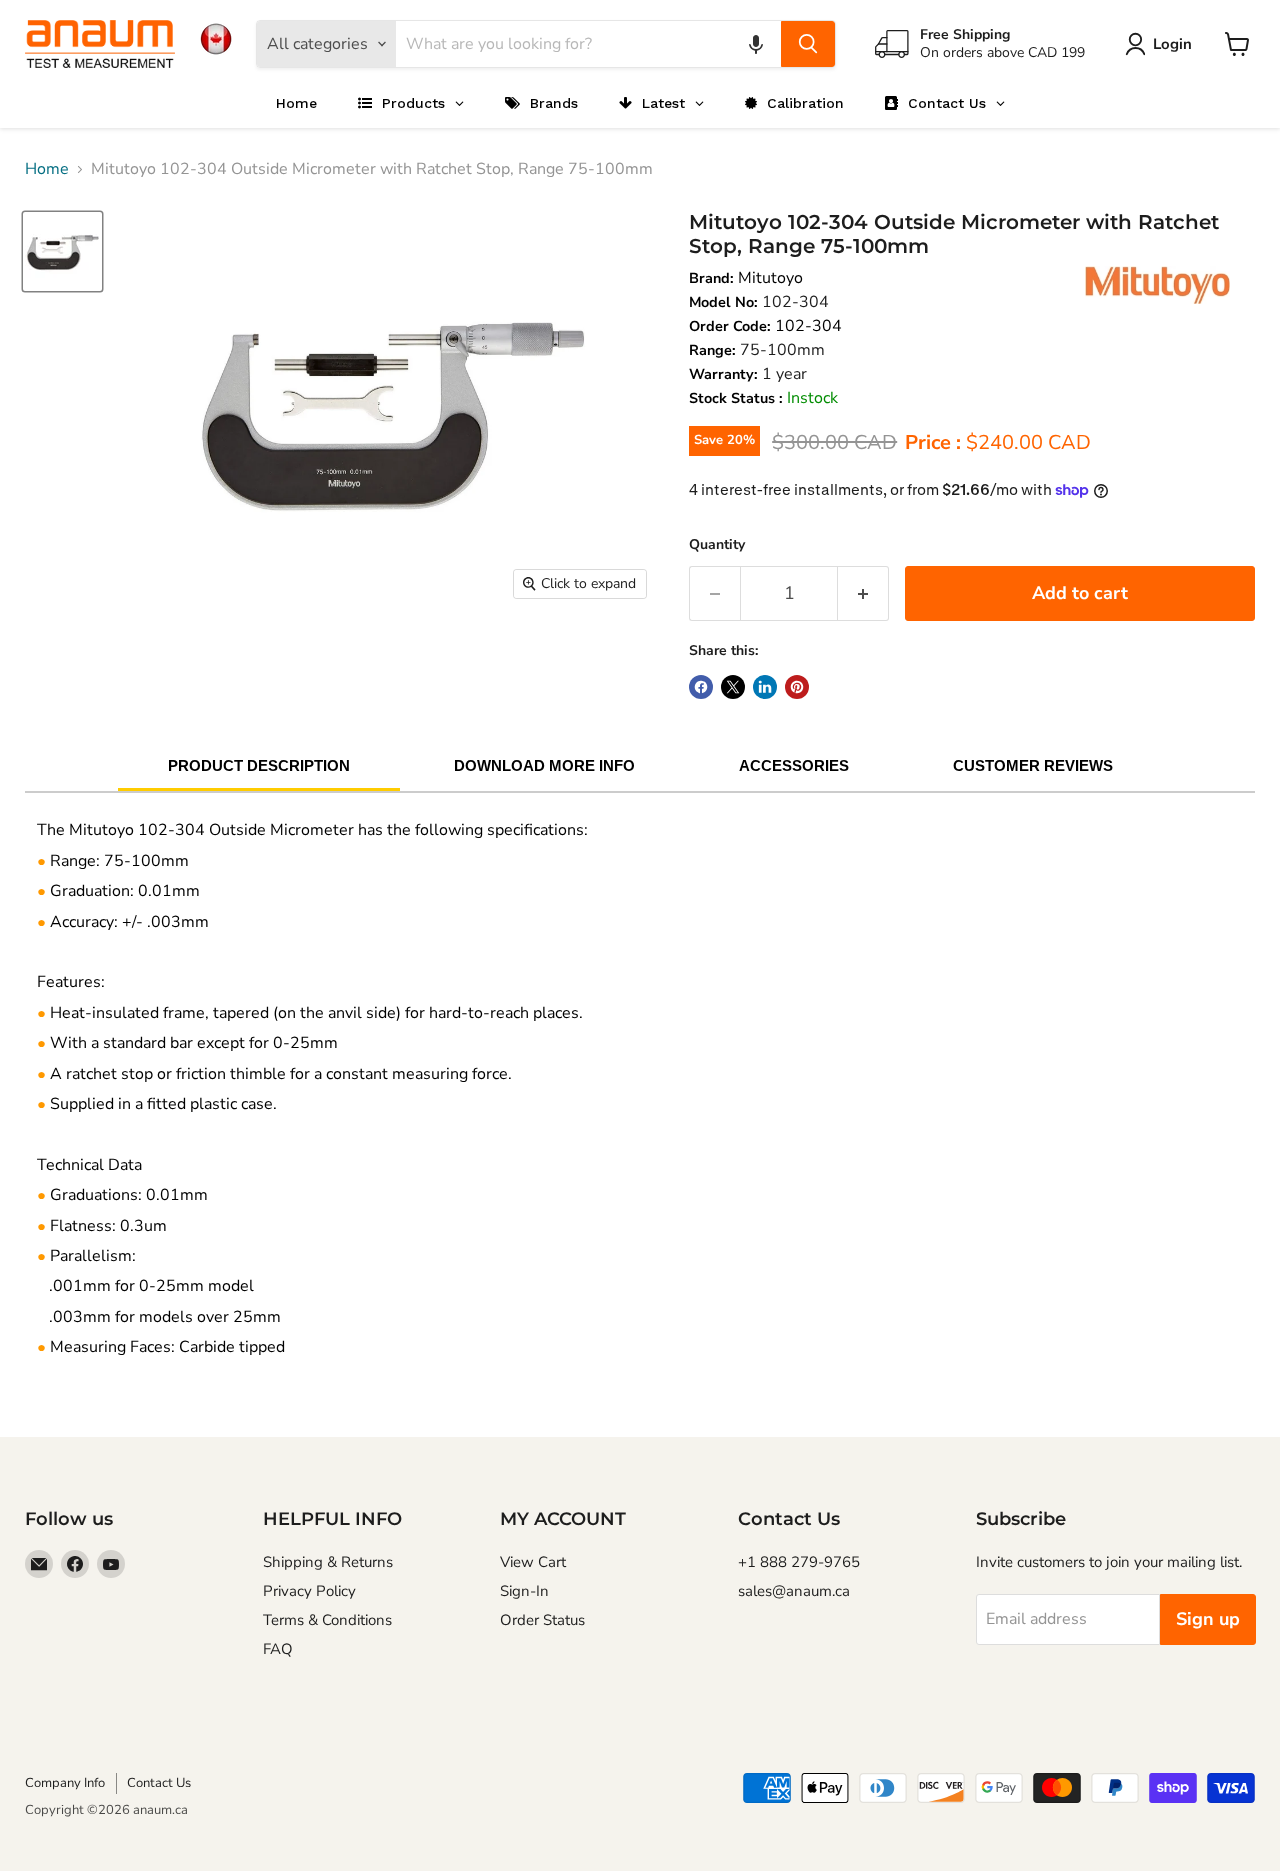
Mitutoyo (770, 278)
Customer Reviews (1033, 765)
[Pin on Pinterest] (797, 687)
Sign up (1208, 1619)
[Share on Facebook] (701, 687)
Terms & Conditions (327, 1620)
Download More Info (544, 765)
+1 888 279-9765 (799, 1562)
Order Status (542, 1620)
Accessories (794, 765)
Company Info (65, 1783)
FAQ (278, 1649)
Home (47, 169)
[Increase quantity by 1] (863, 593)
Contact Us (159, 1783)
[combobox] (588, 44)
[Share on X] (733, 687)
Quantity (717, 544)
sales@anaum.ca (794, 1591)
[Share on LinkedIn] (765, 687)
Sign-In (524, 1591)
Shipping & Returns (328, 1562)
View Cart (533, 1562)
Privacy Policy (309, 1591)
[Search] (808, 44)
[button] (756, 44)
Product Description (259, 765)
